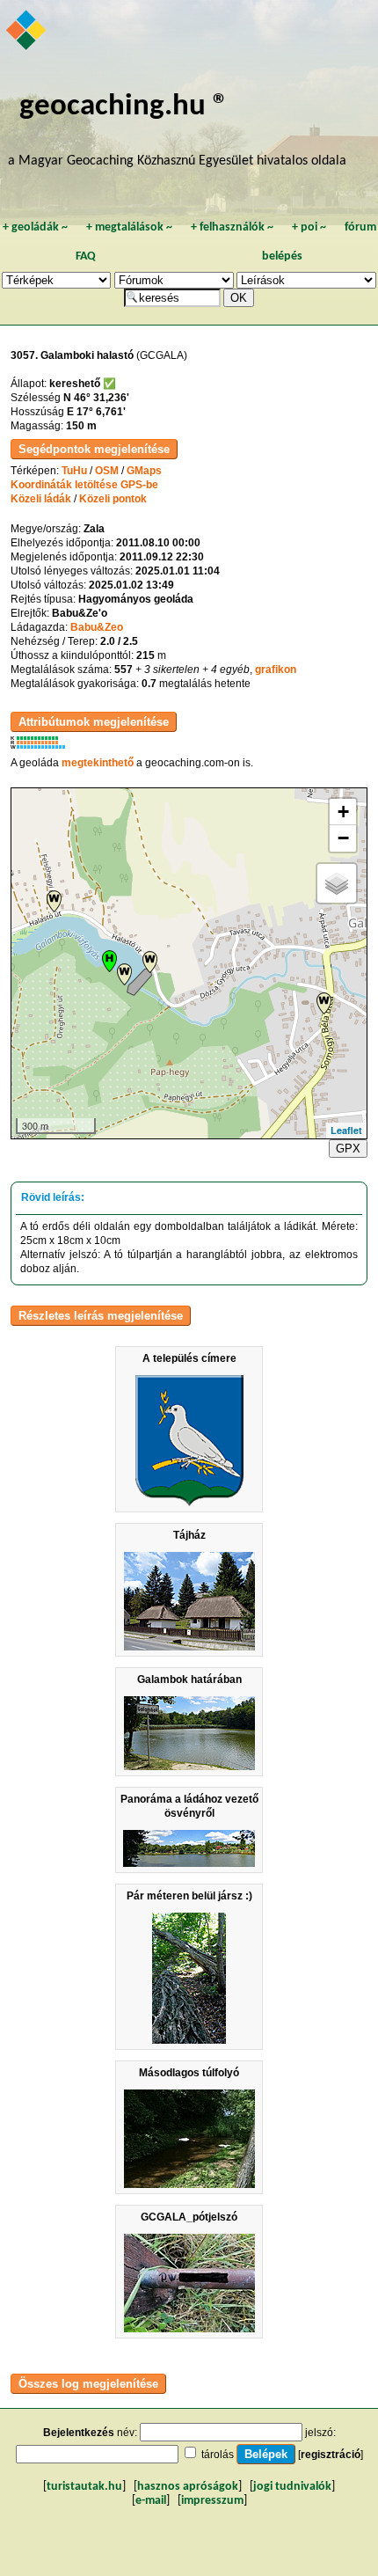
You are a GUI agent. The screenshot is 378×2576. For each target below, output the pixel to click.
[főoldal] (27, 32)
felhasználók (232, 227)
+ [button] (343, 812)
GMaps (144, 471)
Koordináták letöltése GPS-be (84, 485)
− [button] (343, 838)
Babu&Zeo (97, 627)
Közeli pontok (113, 499)
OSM (107, 471)
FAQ (86, 256)
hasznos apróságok (188, 2487)
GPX (348, 1149)
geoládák (35, 227)
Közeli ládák (41, 499)
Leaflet (346, 1130)
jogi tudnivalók (292, 2487)
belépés (282, 256)
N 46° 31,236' (96, 398)
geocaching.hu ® (124, 107)
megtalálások (129, 227)
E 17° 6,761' (96, 412)
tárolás (218, 2455)
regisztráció (331, 2455)
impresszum (212, 2501)
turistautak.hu (84, 2487)
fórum (360, 227)
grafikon (276, 670)
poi (309, 227)
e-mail (151, 2501)
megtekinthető (98, 763)
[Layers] (337, 883)
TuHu (74, 471)
